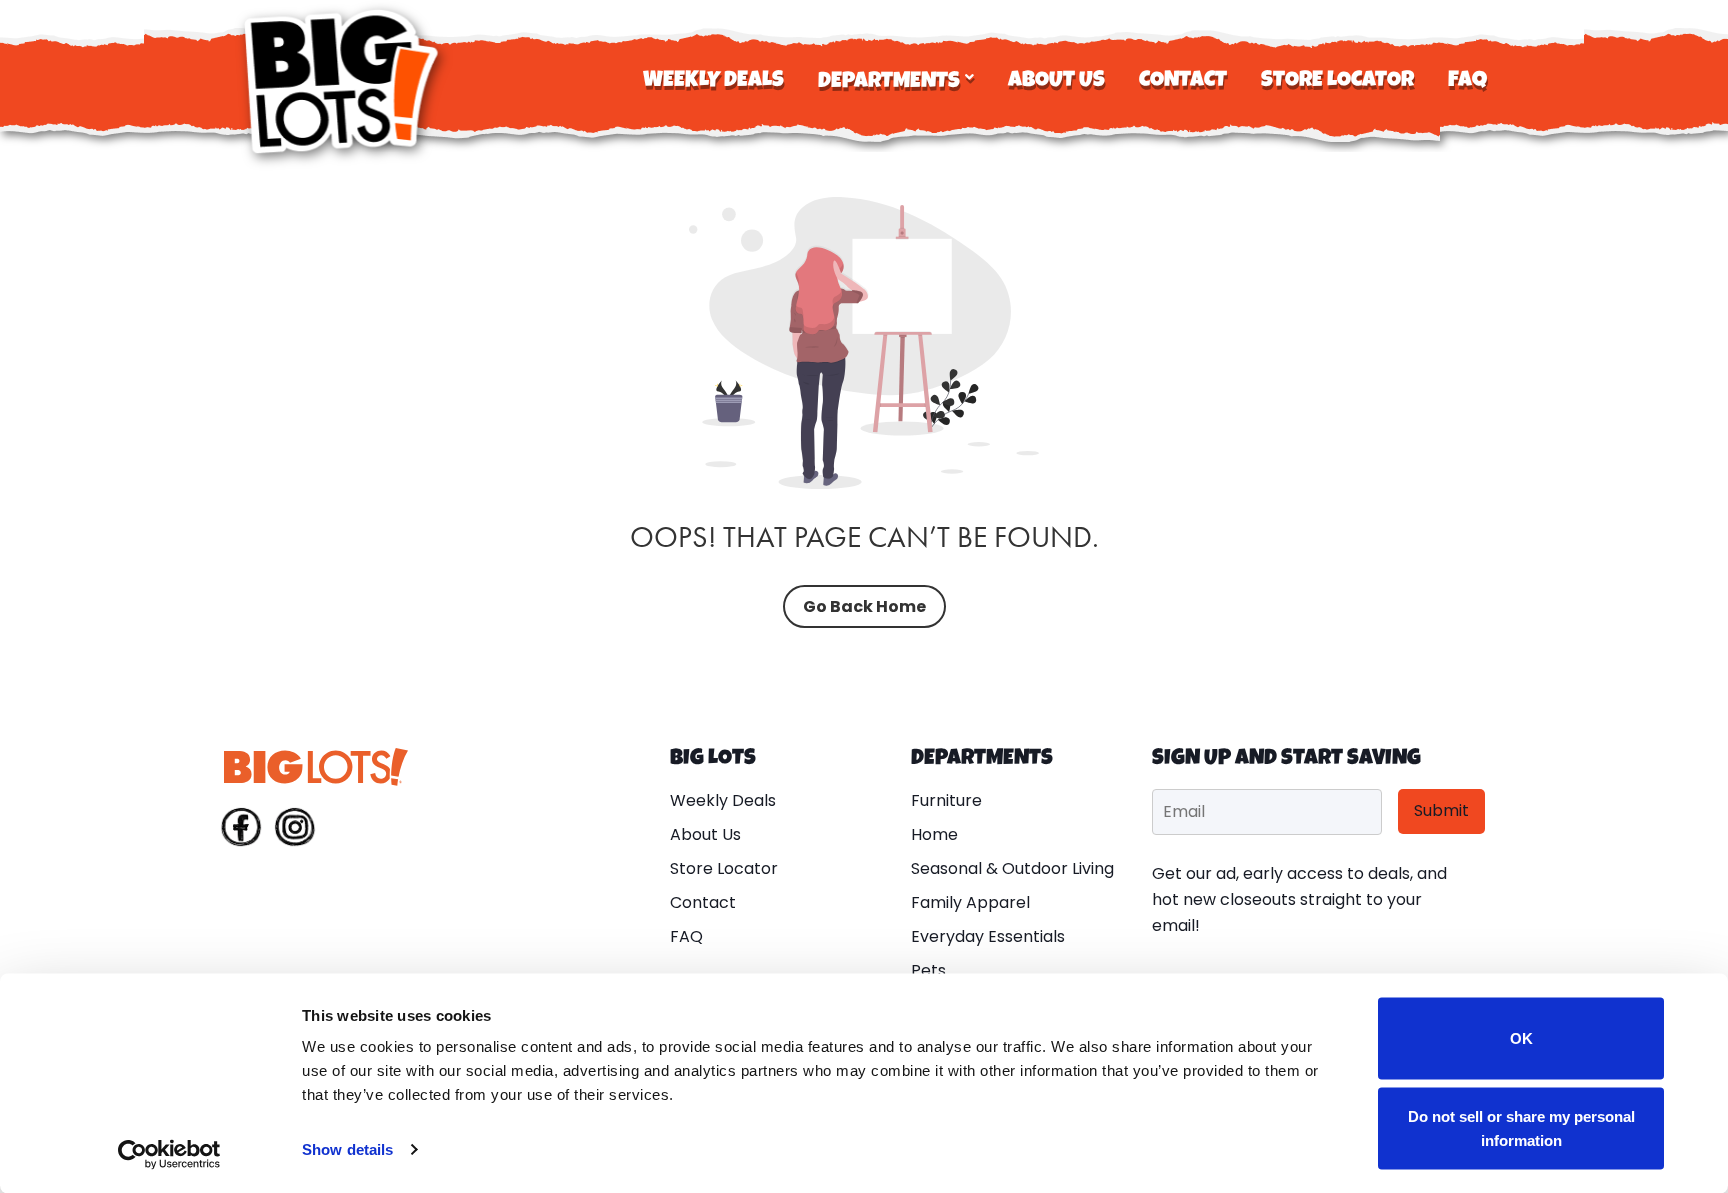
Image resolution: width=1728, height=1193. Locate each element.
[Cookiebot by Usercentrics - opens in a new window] (169, 1154)
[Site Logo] (344, 81)
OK (1521, 1038)
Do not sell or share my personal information (1521, 1127)
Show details (347, 1149)
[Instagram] (295, 831)
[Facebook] (241, 831)
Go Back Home (864, 606)
